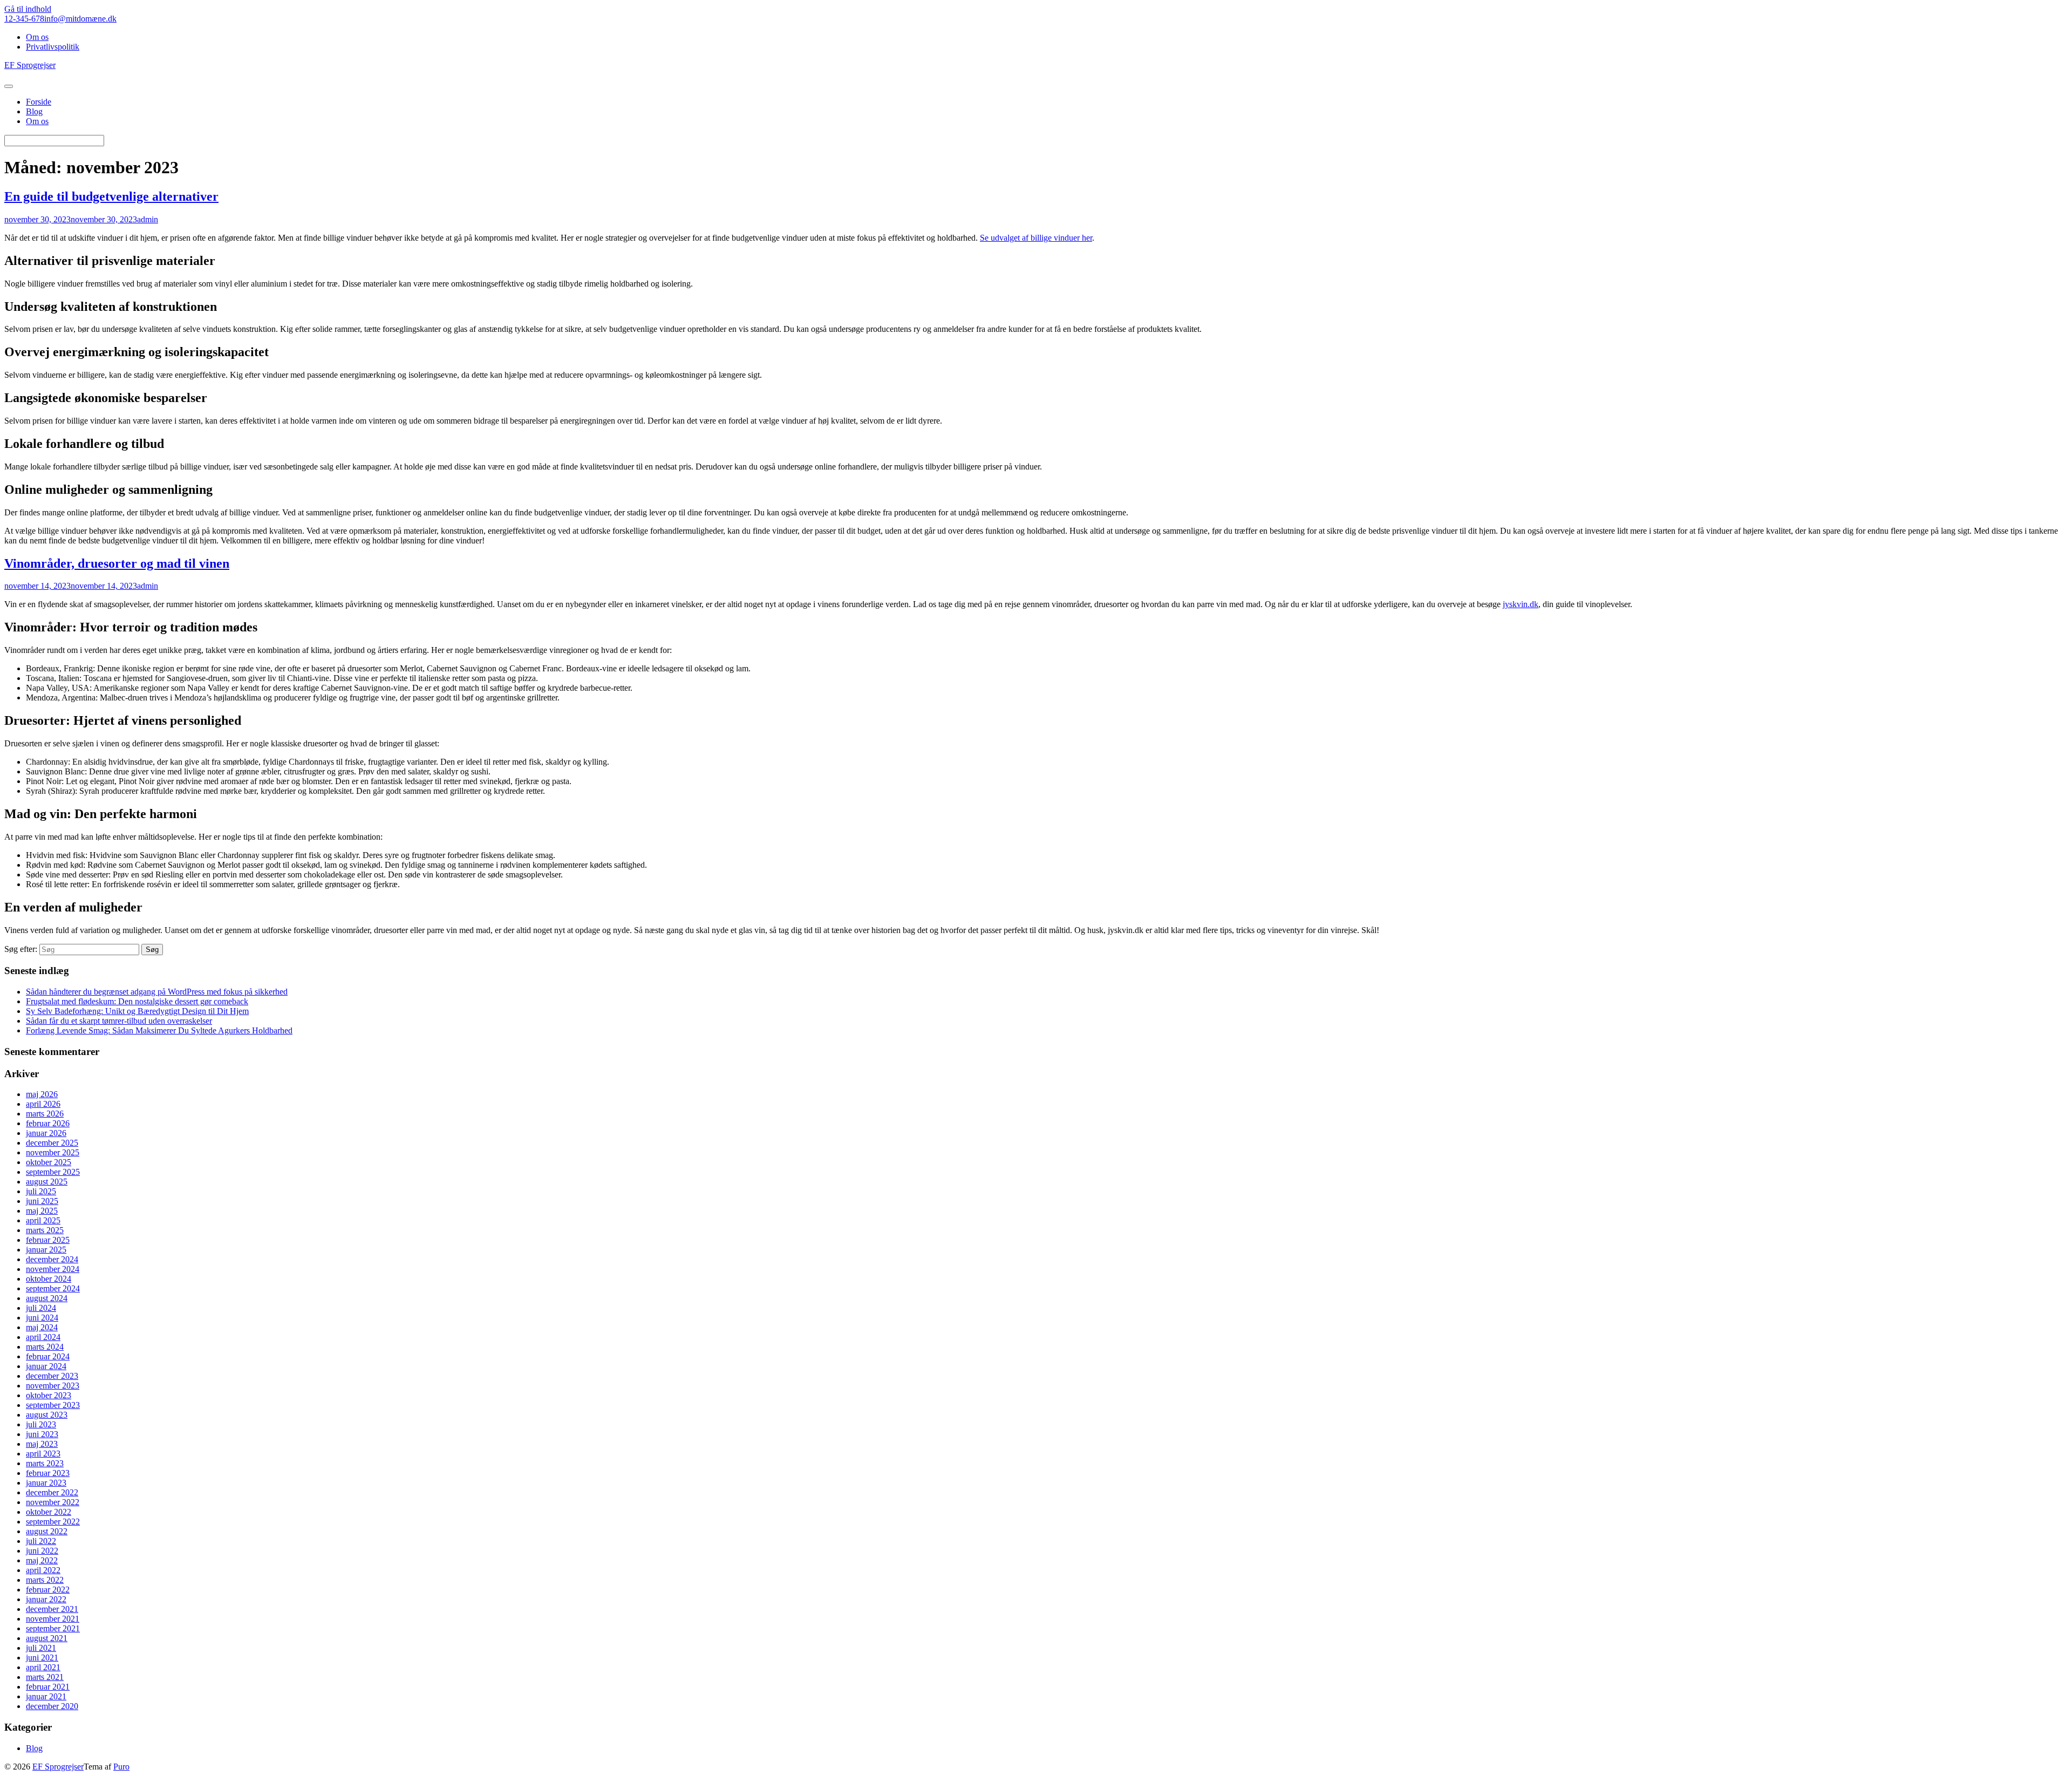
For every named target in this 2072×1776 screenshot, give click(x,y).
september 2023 (53, 1405)
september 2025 (53, 1172)
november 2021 (53, 1619)
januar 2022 (46, 1599)
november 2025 (53, 1152)
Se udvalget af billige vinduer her (1036, 238)
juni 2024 (42, 1318)
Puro (121, 1767)
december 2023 (52, 1376)
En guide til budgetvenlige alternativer (111, 196)
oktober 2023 (49, 1395)
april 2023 (43, 1454)
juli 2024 (41, 1308)
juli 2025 (41, 1191)
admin (148, 219)
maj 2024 (42, 1327)
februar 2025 (48, 1240)
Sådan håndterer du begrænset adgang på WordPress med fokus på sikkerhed (157, 992)
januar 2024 (46, 1366)
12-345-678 (24, 19)
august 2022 (47, 1531)
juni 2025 (42, 1201)
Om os (37, 37)
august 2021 (47, 1638)
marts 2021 (45, 1677)
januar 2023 (46, 1483)
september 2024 (53, 1288)
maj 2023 (42, 1444)
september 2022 (53, 1522)
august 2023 (47, 1415)
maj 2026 (42, 1094)
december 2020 (52, 1706)
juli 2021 (41, 1648)
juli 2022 (41, 1541)
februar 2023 (48, 1473)
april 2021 (43, 1667)
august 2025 (47, 1182)
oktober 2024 (49, 1279)
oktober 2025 (49, 1162)
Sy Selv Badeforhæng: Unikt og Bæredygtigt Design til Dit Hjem (137, 1011)
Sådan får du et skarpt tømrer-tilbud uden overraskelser (119, 1021)
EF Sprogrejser (58, 1767)
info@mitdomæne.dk (80, 19)
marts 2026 (45, 1114)
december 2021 (52, 1609)
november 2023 (53, 1386)
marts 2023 (45, 1463)
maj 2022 (42, 1560)
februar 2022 (48, 1590)
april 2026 (43, 1104)
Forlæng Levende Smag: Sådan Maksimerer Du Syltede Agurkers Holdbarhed (159, 1030)
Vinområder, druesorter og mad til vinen (117, 563)
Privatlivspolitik (53, 47)
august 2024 (47, 1298)
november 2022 (53, 1502)
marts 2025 (45, 1230)
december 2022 (52, 1492)
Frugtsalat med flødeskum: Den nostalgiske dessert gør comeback (137, 1001)
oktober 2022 (49, 1512)
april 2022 (43, 1570)
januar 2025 (46, 1250)
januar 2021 (46, 1696)
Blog (34, 111)
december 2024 (52, 1259)
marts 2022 (45, 1580)
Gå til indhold (28, 9)
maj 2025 (42, 1211)
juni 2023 (42, 1434)
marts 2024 (45, 1347)
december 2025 (52, 1143)
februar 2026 (48, 1123)
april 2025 (43, 1220)
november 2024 (53, 1269)
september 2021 (53, 1628)
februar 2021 (48, 1687)
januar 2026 (46, 1133)
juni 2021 (42, 1658)
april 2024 (43, 1337)
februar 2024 (48, 1356)
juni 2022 (42, 1551)
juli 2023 (41, 1424)
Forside (39, 102)
